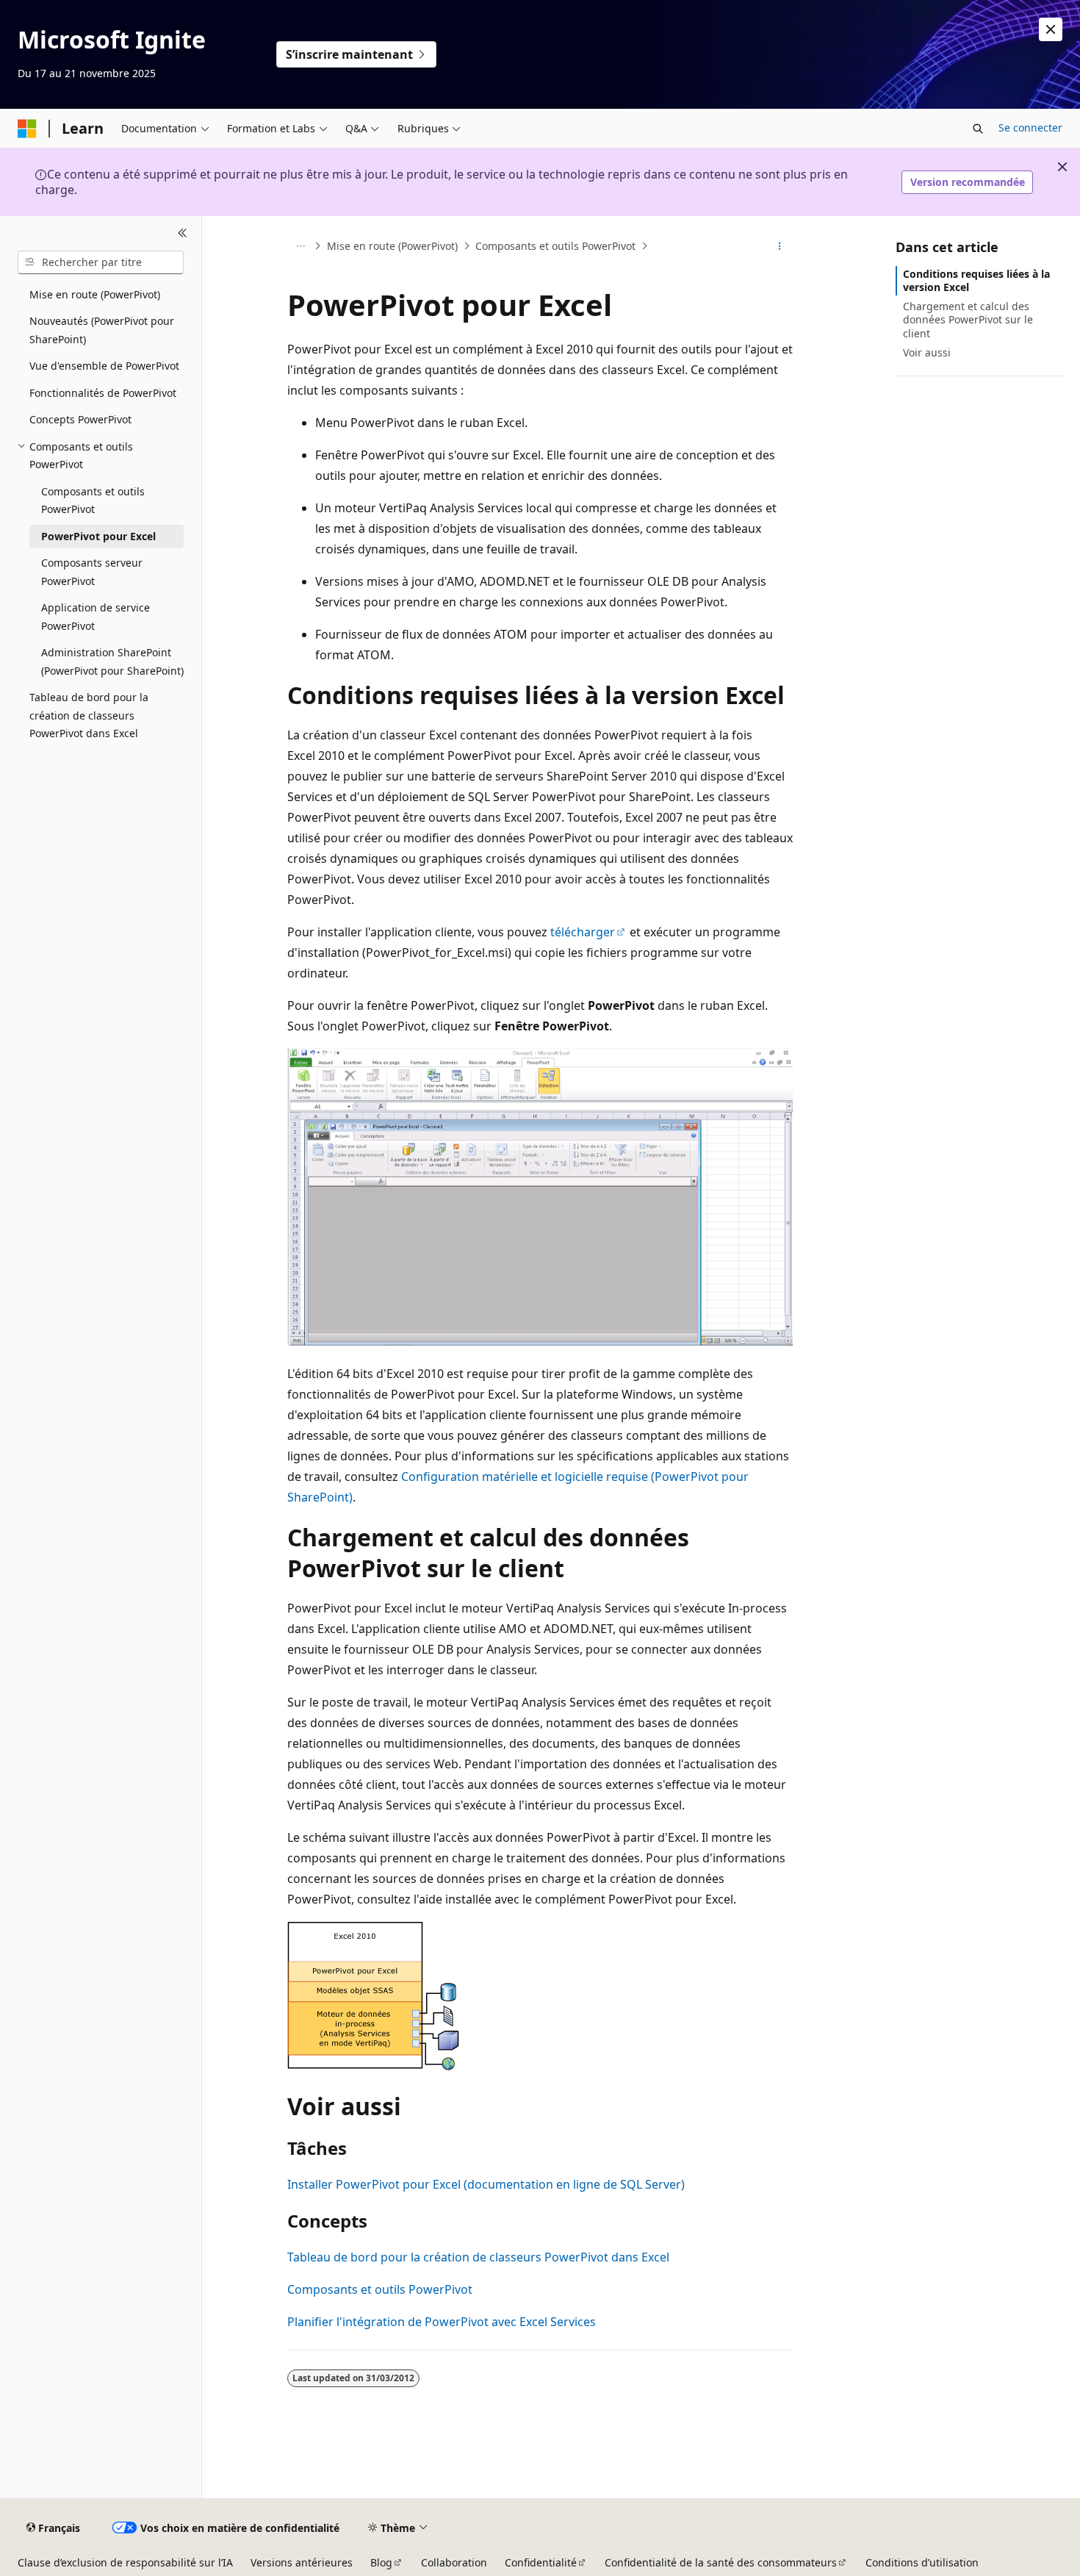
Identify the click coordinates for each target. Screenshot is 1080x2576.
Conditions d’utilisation (922, 2562)
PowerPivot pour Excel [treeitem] (98, 536)
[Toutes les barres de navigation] (300, 246)
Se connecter (1030, 128)
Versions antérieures (302, 2562)
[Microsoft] (27, 129)
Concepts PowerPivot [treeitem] (80, 419)
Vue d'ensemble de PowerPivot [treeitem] (104, 366)
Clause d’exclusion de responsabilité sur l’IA (125, 2562)
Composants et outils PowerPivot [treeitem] (93, 501)
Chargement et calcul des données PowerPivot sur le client (968, 319)
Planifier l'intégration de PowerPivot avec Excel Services (442, 2322)
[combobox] (101, 262)
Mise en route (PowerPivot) (392, 246)
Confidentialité (541, 2562)
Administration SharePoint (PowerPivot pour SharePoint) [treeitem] (112, 661)
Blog (381, 2562)
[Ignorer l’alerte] (1051, 29)
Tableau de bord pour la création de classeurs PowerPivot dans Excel (478, 2257)
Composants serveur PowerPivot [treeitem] (92, 572)
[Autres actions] (780, 246)
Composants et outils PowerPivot (555, 246)
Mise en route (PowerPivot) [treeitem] (95, 294)
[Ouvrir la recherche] (978, 129)
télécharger (583, 932)
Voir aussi (927, 352)
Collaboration (454, 2562)
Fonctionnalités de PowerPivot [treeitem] (103, 393)
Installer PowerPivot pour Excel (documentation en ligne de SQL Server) (486, 2184)
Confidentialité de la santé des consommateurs (721, 2562)
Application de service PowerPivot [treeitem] (96, 617)
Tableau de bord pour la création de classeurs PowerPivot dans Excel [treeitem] (89, 715)
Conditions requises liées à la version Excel (976, 280)
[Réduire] (183, 234)
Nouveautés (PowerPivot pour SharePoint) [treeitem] (102, 330)
